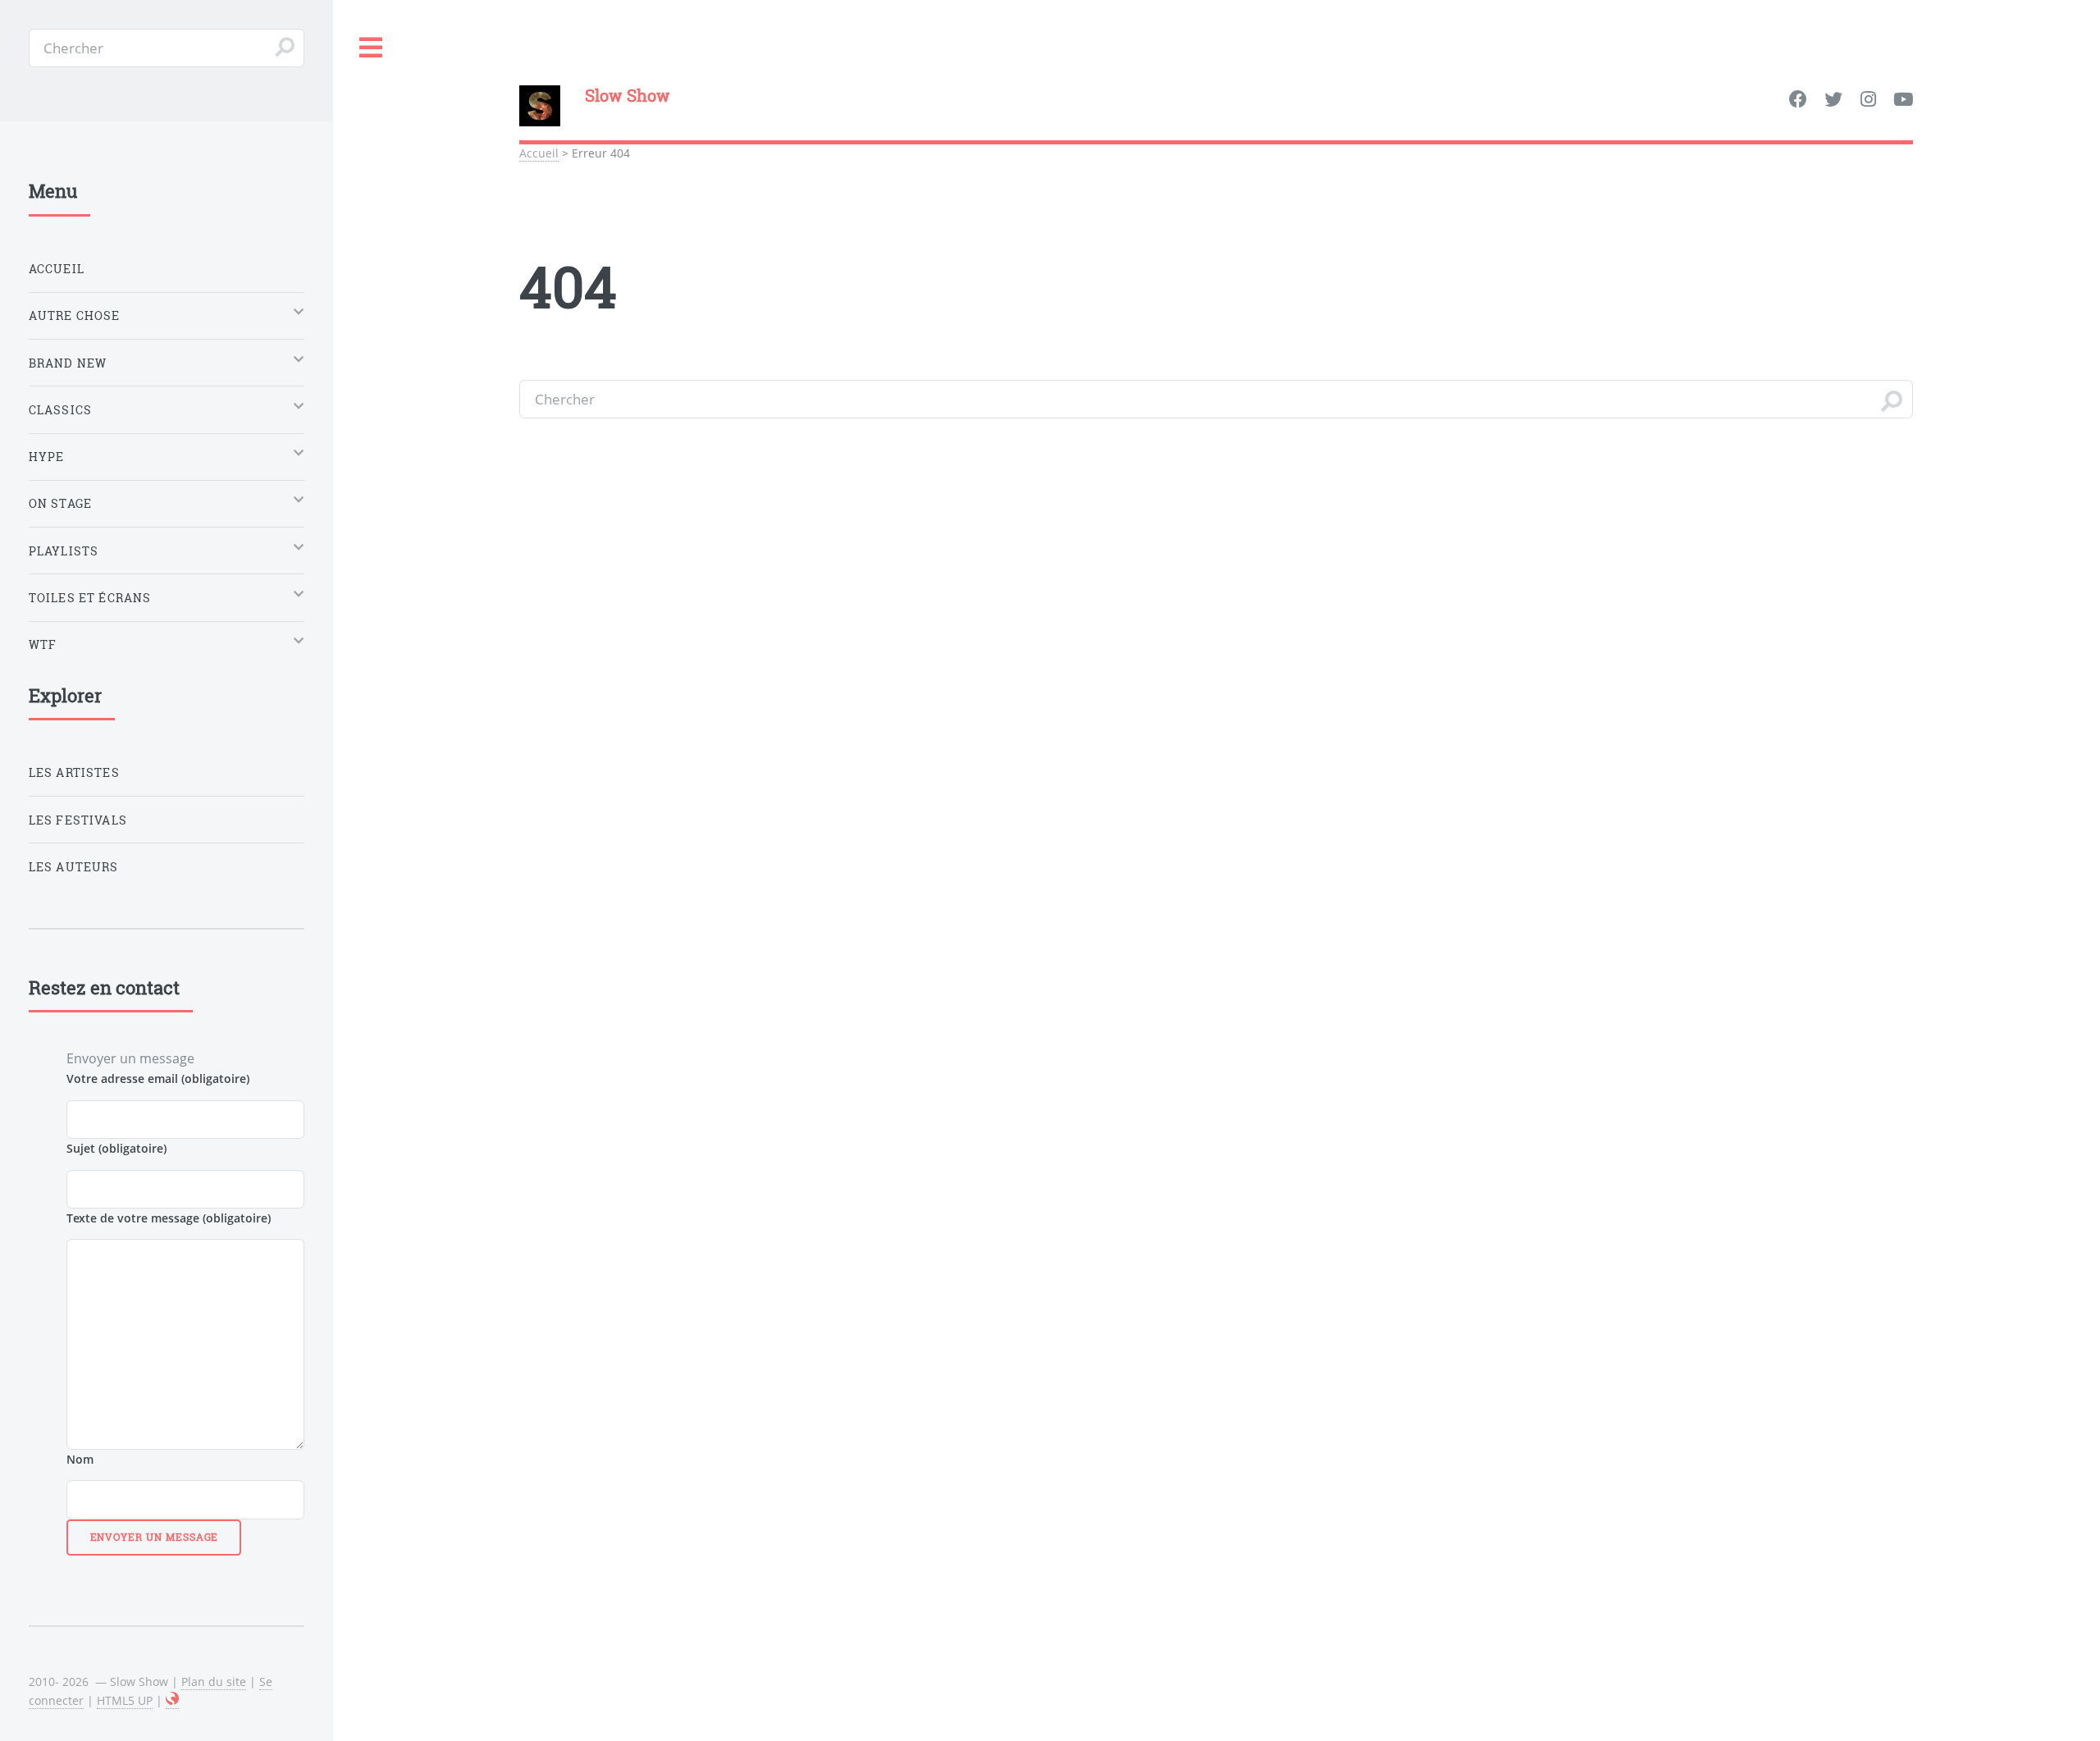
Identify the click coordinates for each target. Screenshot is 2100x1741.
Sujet (116, 1148)
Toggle (372, 48)
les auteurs (74, 867)
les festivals (78, 820)
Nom (80, 1459)
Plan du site (214, 1682)
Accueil (539, 153)
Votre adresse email (158, 1078)
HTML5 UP (125, 1700)
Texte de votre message (169, 1218)
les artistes (74, 772)
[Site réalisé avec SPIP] (172, 1701)
